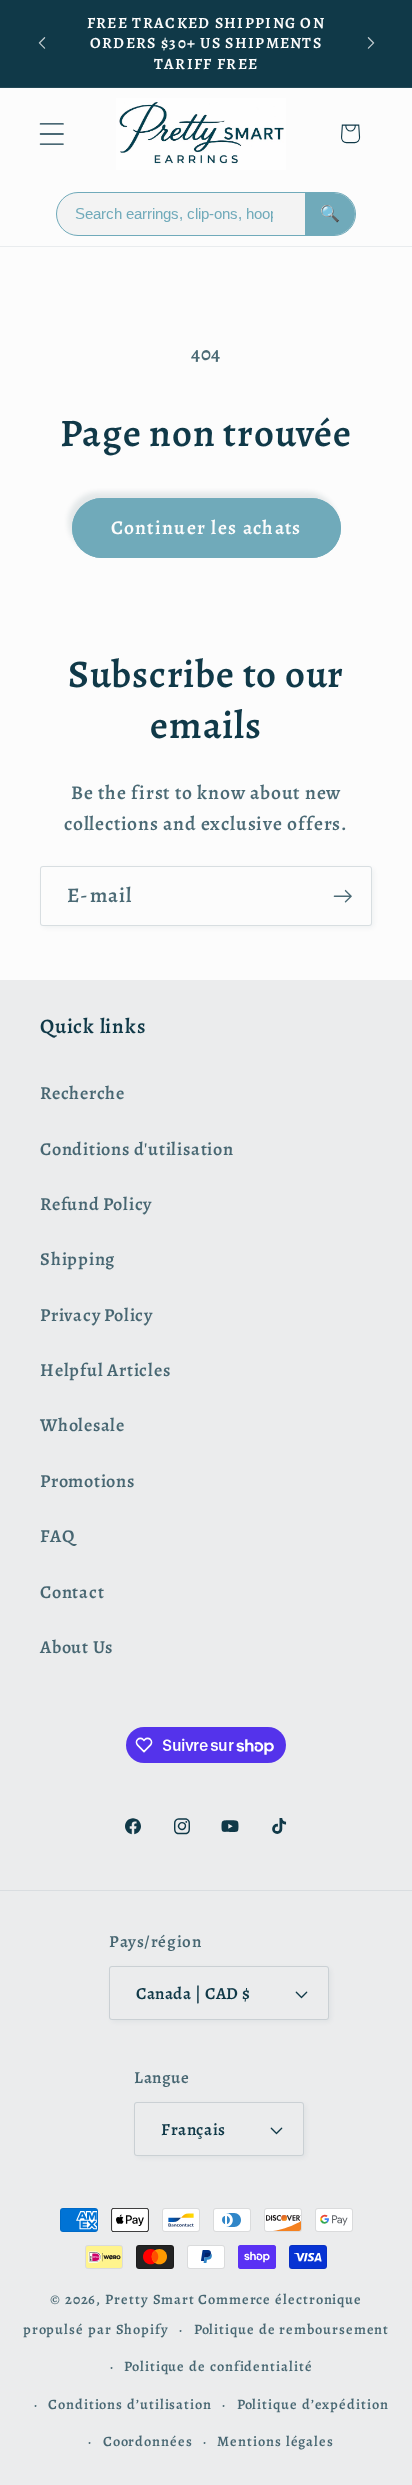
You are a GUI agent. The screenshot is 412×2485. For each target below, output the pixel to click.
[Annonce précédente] (42, 43)
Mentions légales (275, 2441)
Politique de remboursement (292, 2329)
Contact (72, 1592)
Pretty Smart (150, 2299)
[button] (51, 133)
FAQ (57, 1536)
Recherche (82, 1093)
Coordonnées (148, 2441)
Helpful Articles (105, 1370)
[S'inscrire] (342, 896)
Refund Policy (96, 1204)
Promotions (87, 1481)
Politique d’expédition (313, 2404)
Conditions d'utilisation (137, 1149)
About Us (76, 1647)
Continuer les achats (206, 527)
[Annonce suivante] (371, 43)
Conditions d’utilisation (130, 2404)
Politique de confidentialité (218, 2366)
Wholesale (82, 1425)
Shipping (77, 1259)
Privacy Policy (96, 1315)
